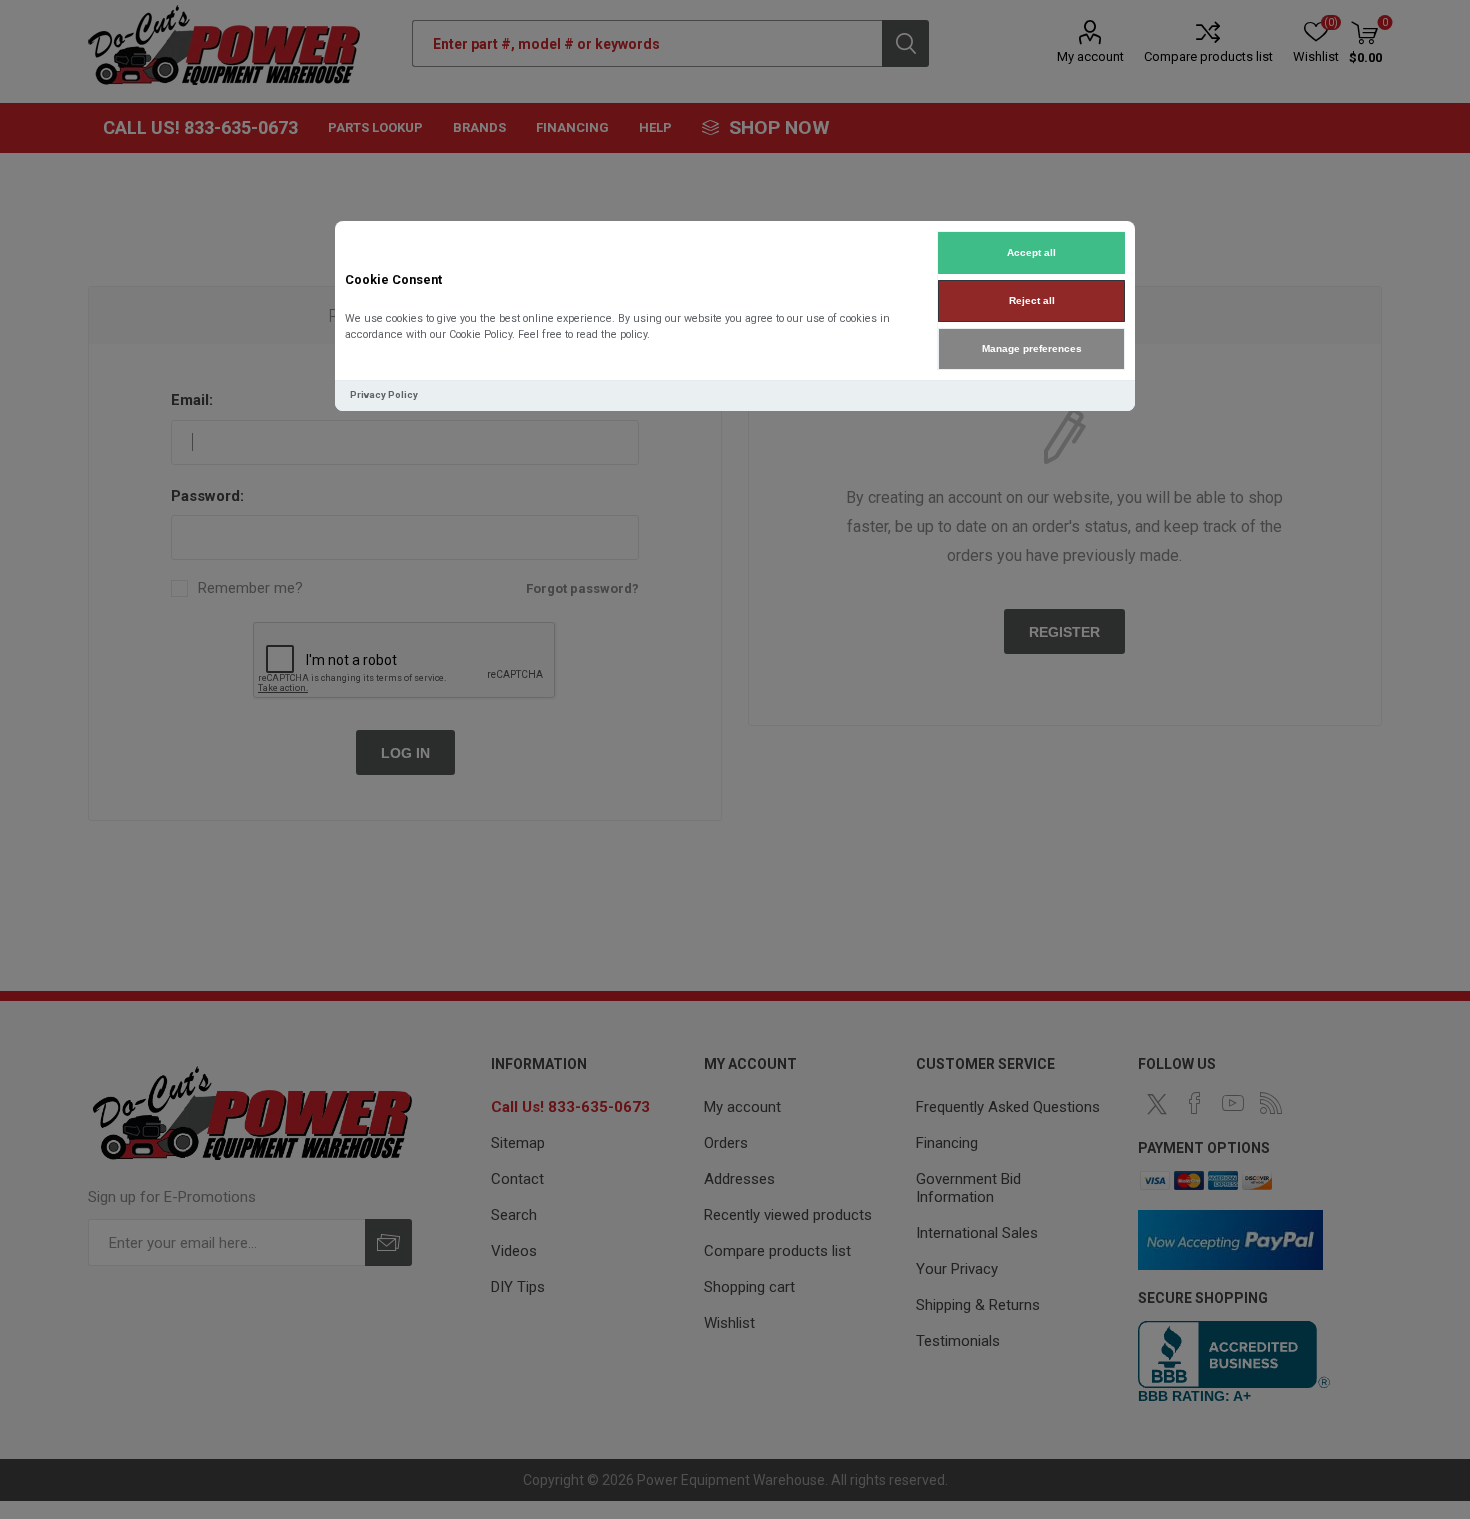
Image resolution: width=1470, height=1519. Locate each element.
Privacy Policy (384, 394)
